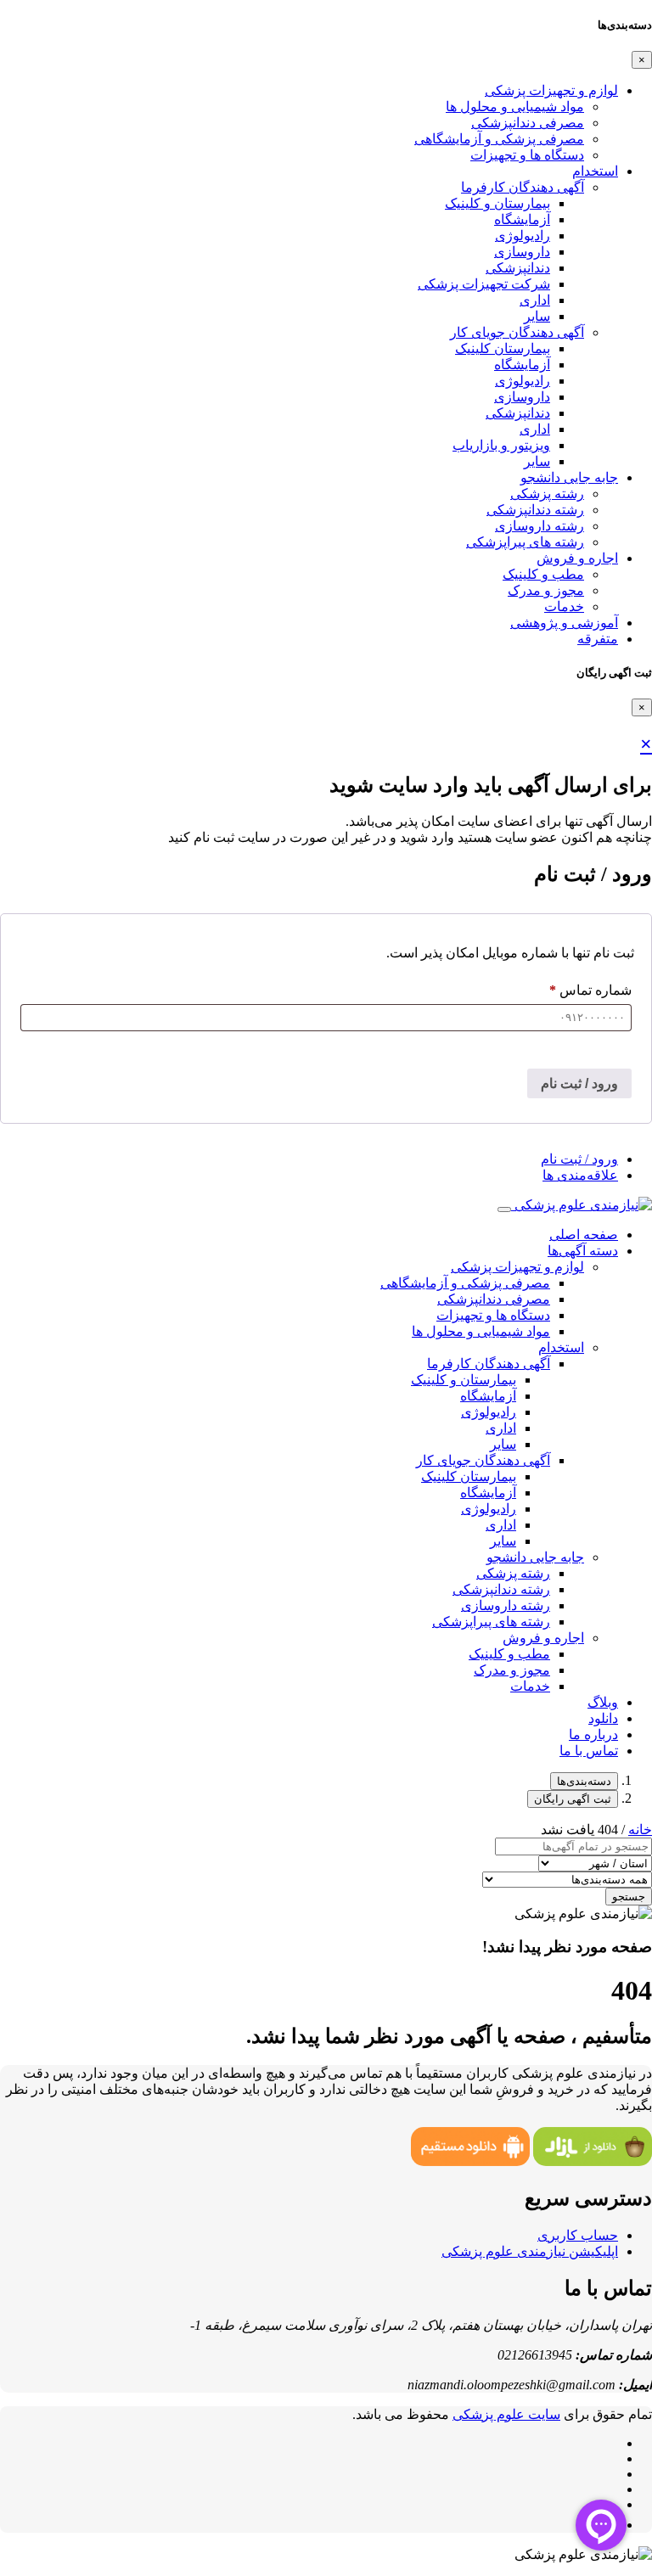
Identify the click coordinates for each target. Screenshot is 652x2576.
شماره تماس (590, 990)
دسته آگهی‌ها (583, 1251)
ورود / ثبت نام (579, 1083)
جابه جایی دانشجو (569, 477)
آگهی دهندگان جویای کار (517, 332)
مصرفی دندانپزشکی (528, 123)
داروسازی (522, 252)
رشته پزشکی (547, 494)
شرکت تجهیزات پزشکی (484, 284)
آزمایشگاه (522, 219)
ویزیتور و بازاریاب (501, 445)
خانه (640, 1830)
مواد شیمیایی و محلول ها (515, 107)
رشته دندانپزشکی (535, 510)
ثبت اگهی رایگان (573, 1799)
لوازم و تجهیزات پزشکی (551, 90)
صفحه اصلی (584, 1235)
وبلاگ (603, 1702)
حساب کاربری (578, 2235)
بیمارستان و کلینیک (497, 203)
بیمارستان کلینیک (503, 348)
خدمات (564, 606)
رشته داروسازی (540, 526)
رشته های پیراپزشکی (525, 542)
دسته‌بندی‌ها (584, 1781)
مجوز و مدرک (546, 590)
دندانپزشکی (518, 268)
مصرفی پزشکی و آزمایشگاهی (499, 139)
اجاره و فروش (577, 558)
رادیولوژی (523, 236)
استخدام (595, 171)
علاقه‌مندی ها (580, 1175)
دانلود (603, 1718)
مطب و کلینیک (543, 574)
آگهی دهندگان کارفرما (523, 187)
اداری (535, 300)
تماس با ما (589, 1751)
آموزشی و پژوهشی (564, 623)
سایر (537, 316)
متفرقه (598, 639)
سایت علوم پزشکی (506, 2414)
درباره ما (593, 1734)
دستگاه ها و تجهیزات (527, 155)
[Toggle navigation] (504, 1209)
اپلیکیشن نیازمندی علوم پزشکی (530, 2251)
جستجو (629, 1897)
